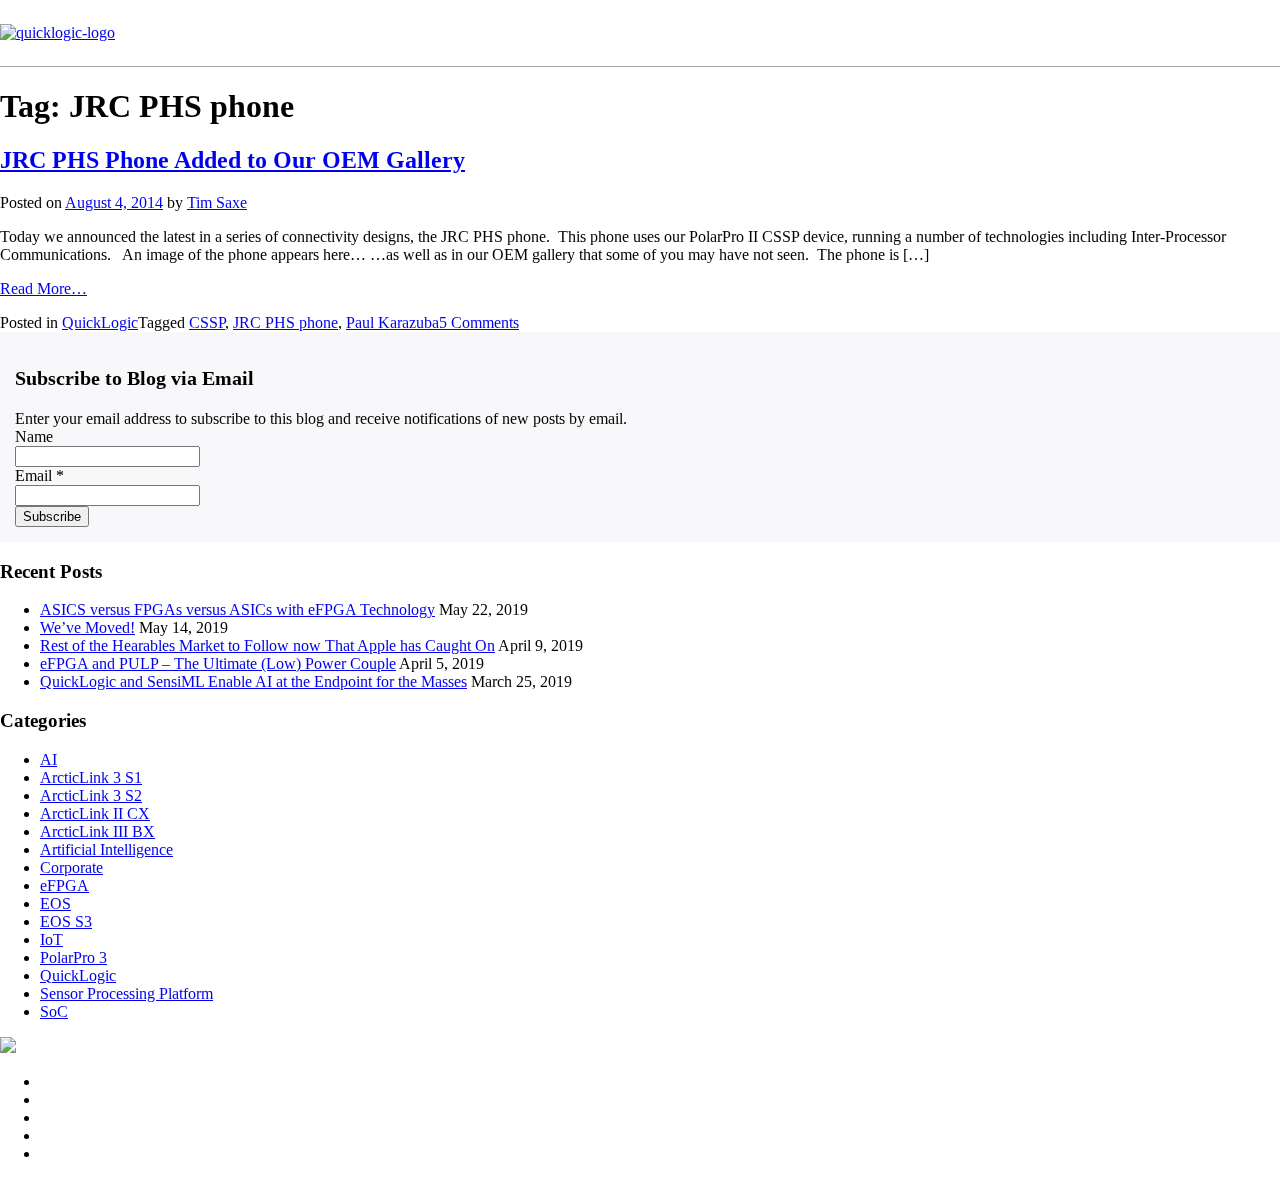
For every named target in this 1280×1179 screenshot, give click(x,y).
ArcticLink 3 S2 (91, 795)
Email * (39, 475)
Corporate (71, 867)
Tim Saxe (217, 202)
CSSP (207, 322)
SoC (54, 1011)
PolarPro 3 (73, 957)
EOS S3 (66, 921)
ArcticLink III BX (97, 831)
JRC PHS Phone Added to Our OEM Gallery (232, 160)
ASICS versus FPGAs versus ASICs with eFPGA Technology (237, 609)
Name (34, 436)
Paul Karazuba (392, 322)
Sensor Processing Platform (126, 993)
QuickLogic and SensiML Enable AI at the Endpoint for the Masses (253, 681)
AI (48, 759)
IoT (51, 939)
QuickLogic (100, 322)
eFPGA (64, 885)
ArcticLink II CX (95, 813)
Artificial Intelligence (106, 849)
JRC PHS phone (285, 322)
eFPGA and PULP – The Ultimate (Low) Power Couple (218, 663)
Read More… (43, 288)
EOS (55, 903)
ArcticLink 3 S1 (91, 777)
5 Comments (479, 322)
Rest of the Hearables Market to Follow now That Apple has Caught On (267, 645)
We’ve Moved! (87, 627)
